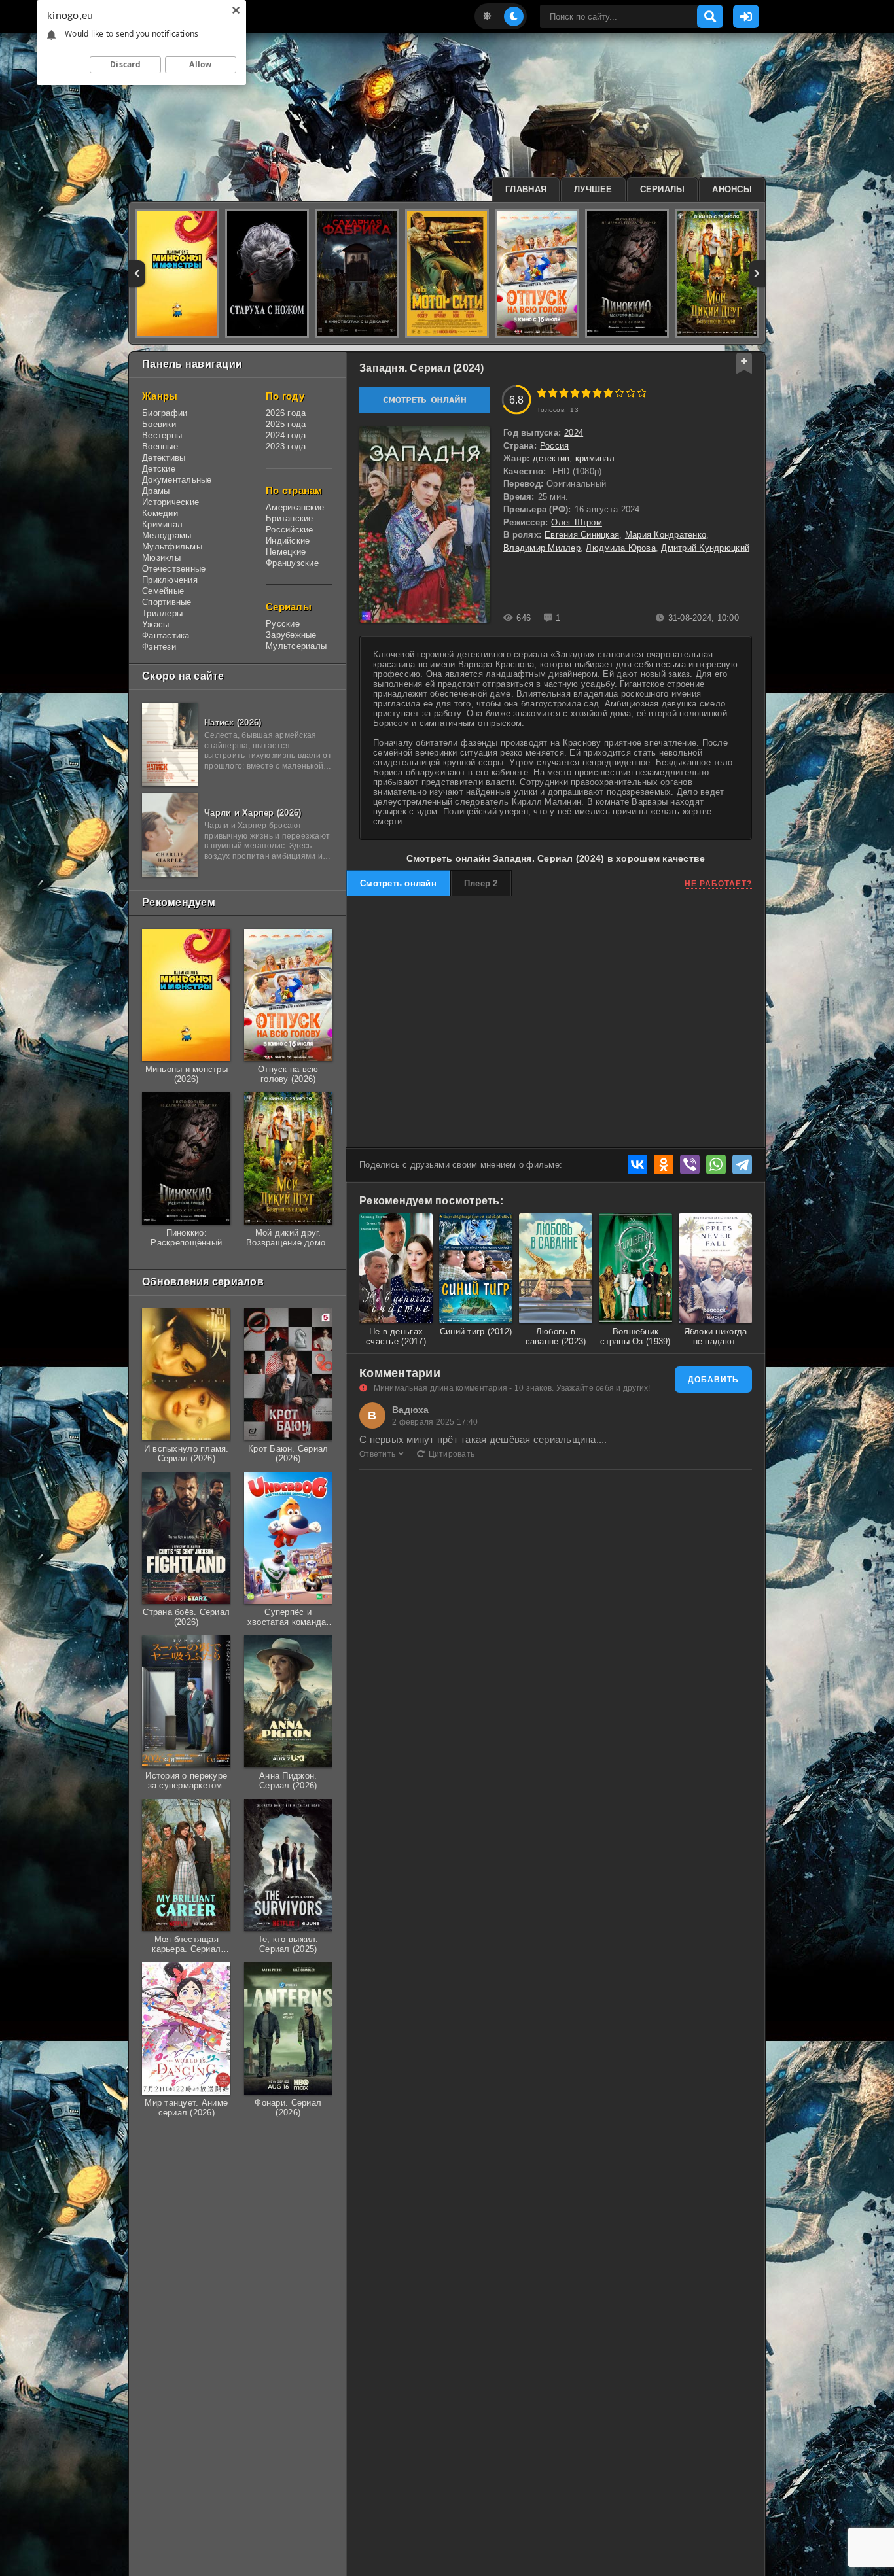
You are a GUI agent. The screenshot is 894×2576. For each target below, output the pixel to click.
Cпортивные (167, 602)
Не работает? (718, 884)
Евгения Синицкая (582, 535)
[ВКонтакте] (637, 1164)
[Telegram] (742, 1164)
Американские (295, 507)
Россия (555, 446)
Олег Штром (577, 522)
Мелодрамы (167, 535)
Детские (159, 469)
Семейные (163, 591)
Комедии (160, 513)
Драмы (156, 491)
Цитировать (452, 1454)
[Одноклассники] (664, 1164)
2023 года (286, 446)
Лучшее (593, 189)
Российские (290, 530)
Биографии (165, 413)
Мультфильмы (172, 547)
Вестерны (162, 435)
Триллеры (162, 613)
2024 (574, 433)
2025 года (286, 424)
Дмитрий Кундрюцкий (705, 548)
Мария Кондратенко (666, 535)
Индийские (288, 541)
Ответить (377, 1454)
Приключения (170, 580)
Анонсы (732, 189)
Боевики (159, 424)
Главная (526, 189)
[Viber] (690, 1164)
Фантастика (166, 635)
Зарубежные (291, 635)
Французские (292, 563)
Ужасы (155, 624)
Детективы (164, 458)
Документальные (177, 480)
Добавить (713, 1380)
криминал (595, 458)
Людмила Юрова (620, 548)
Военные (160, 446)
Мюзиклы (161, 558)
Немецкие (286, 552)
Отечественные (174, 569)
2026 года (286, 413)
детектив (551, 458)
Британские (290, 518)
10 (642, 393)
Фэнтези (159, 647)
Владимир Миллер (542, 548)
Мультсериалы (296, 646)
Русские (283, 624)
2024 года (286, 435)
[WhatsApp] (716, 1164)
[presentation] (137, 273)
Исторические (170, 502)
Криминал (162, 524)
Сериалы (663, 189)
